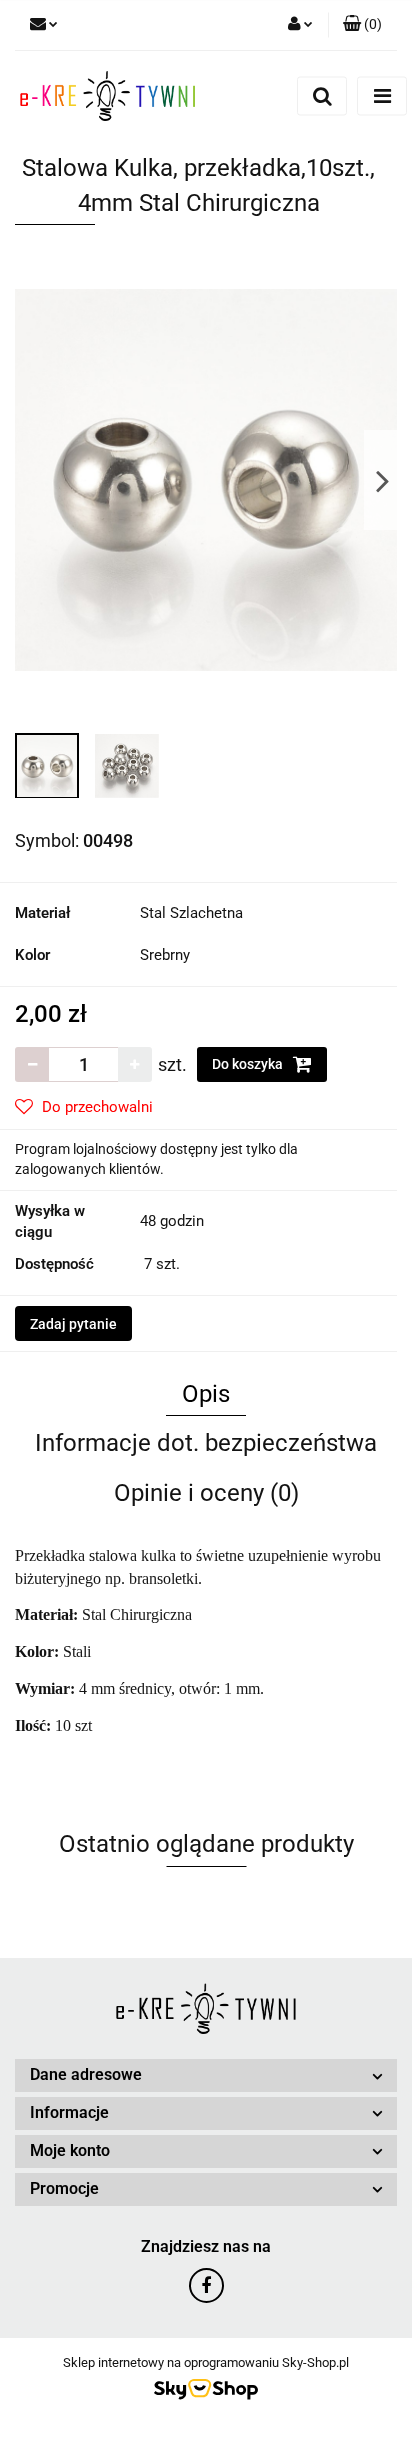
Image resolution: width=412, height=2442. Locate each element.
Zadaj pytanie (73, 1324)
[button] (362, 25)
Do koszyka (249, 1064)
